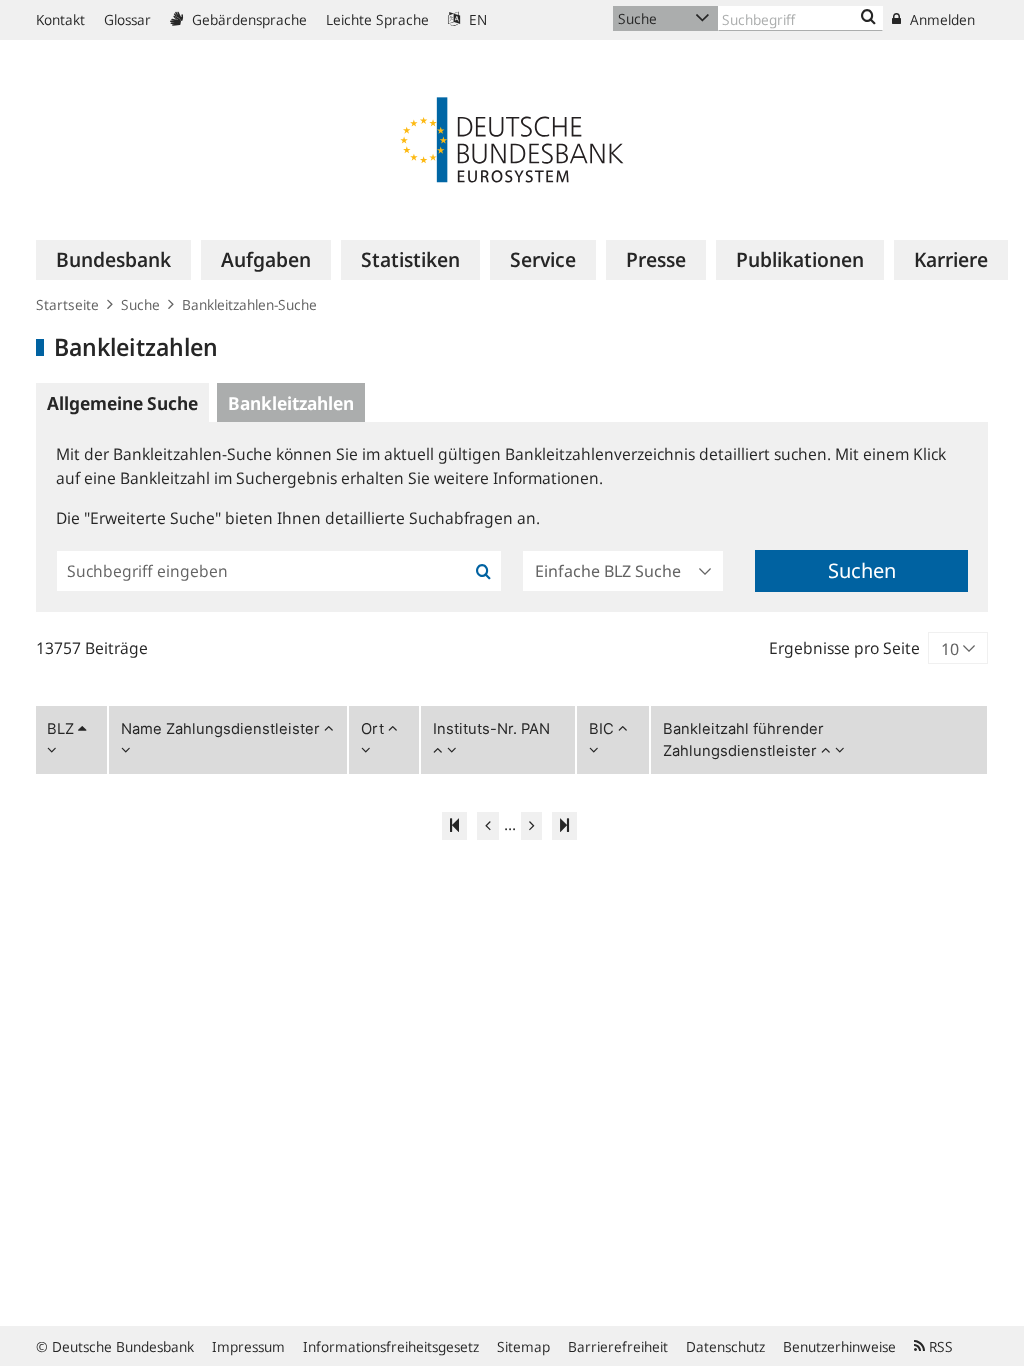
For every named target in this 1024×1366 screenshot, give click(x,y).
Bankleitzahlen (291, 403)
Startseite (67, 304)
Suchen (862, 570)
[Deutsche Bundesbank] (512, 138)
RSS (939, 1346)
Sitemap (523, 1346)
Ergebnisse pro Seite (844, 648)
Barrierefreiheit (618, 1346)
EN (476, 19)
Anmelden (940, 19)
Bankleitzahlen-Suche (249, 304)
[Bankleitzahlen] (868, 18)
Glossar (127, 19)
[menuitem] (113, 260)
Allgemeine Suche (122, 403)
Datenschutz (725, 1346)
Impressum (248, 1346)
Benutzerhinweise (839, 1346)
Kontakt (60, 19)
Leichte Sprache (377, 19)
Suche (140, 304)
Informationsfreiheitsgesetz (391, 1346)
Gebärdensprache (247, 19)
